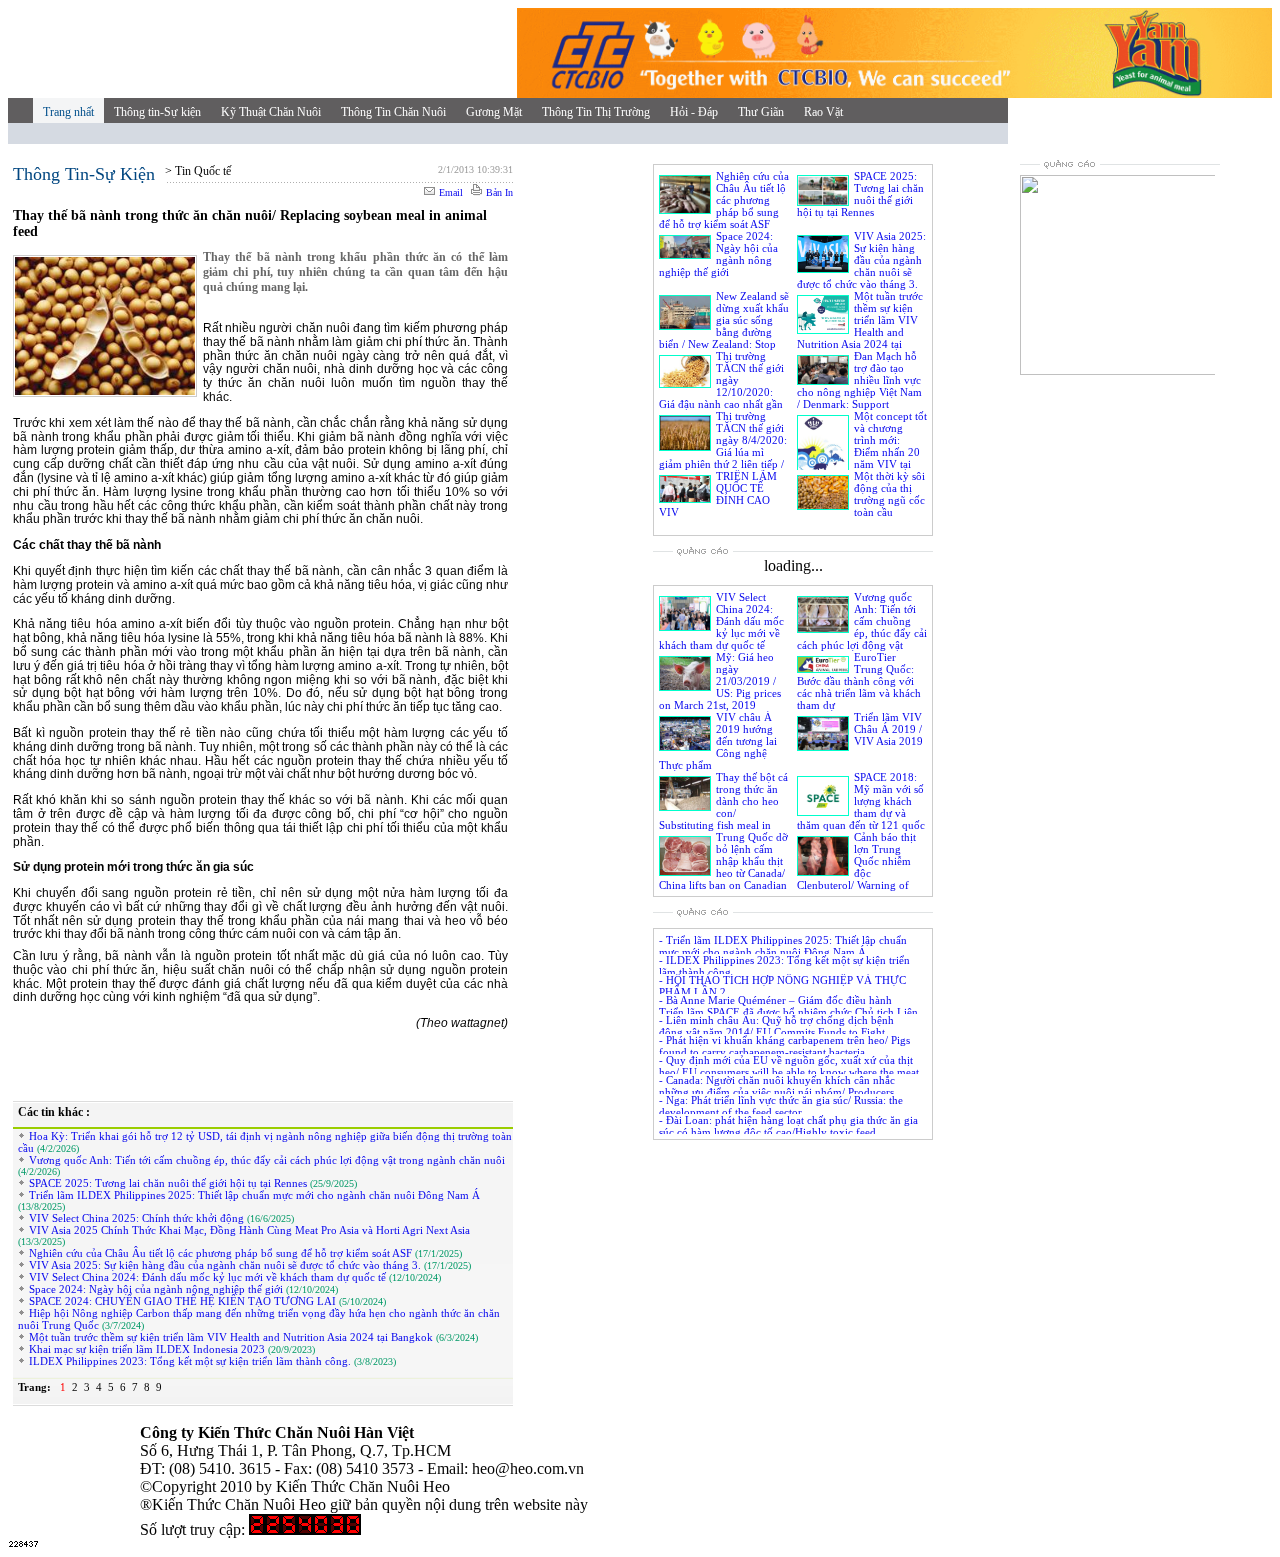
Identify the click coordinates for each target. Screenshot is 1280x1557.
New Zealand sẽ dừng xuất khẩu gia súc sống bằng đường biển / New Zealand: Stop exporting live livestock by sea (724, 332)
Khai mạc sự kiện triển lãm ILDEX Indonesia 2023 (147, 1349)
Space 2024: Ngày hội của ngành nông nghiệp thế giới (156, 1289)
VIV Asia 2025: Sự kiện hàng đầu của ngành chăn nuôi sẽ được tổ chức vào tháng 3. (225, 1265)
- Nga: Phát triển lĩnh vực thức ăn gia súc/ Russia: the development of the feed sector (781, 1106)
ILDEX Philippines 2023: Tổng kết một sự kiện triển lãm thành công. (190, 1361)
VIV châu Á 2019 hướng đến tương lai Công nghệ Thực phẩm (718, 741)
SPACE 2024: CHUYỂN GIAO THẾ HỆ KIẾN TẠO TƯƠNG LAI (182, 1301)
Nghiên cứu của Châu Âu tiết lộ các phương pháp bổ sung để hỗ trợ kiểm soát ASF (220, 1253)
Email (449, 192)
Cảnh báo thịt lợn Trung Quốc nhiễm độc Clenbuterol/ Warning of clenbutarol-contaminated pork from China (856, 873)
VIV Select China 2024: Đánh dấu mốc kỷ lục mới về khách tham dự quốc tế (207, 1277)
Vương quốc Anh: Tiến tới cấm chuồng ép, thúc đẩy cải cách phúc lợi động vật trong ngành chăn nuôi (265, 1160)
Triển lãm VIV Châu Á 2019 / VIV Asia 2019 (888, 729)
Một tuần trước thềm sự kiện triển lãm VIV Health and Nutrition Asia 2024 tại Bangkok (231, 1337)
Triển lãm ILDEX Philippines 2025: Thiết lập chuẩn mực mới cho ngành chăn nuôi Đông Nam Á (253, 1195)
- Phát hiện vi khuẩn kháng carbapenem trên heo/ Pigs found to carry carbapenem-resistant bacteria (784, 1046)
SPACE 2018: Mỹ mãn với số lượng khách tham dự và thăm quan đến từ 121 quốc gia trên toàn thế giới (861, 807)
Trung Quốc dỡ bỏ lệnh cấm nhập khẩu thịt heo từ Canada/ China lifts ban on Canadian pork (723, 867)
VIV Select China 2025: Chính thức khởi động (136, 1218)
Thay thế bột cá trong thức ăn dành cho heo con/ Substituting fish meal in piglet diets (723, 807)
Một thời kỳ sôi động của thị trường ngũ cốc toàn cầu (889, 494)
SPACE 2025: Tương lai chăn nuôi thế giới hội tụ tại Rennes (168, 1183)
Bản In (498, 192)
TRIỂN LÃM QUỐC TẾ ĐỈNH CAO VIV (718, 494)
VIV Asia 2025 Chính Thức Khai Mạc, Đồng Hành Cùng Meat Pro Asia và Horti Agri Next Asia (248, 1230)
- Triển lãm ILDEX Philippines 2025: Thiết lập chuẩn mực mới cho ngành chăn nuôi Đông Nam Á (783, 946)
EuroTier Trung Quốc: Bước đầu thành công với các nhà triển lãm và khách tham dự (859, 681)
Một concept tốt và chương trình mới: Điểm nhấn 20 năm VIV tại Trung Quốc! (890, 446)
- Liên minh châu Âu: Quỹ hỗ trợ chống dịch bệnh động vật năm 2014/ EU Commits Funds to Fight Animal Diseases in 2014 (776, 1032)
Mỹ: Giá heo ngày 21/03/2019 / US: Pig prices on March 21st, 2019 (720, 681)
